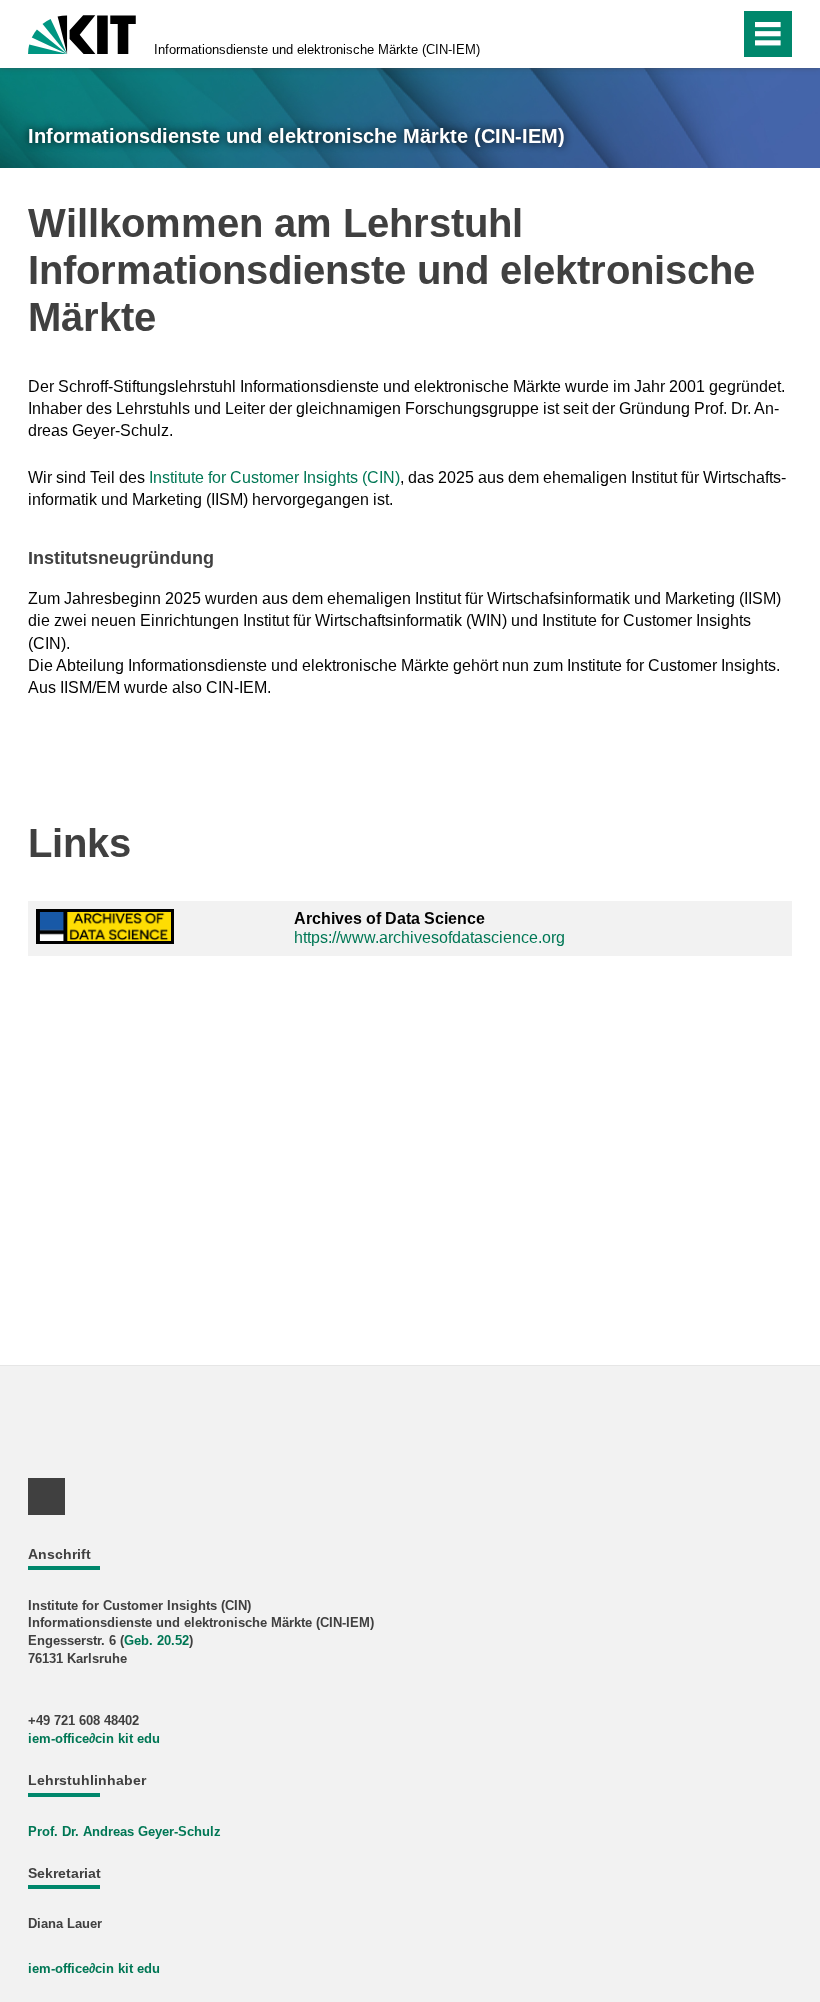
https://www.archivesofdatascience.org (429, 937)
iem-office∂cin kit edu (94, 1738)
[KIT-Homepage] (82, 32)
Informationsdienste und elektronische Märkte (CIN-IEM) (317, 49)
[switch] (681, 34)
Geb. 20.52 (156, 1640)
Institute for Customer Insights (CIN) (274, 477)
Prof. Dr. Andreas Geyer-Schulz (124, 1831)
